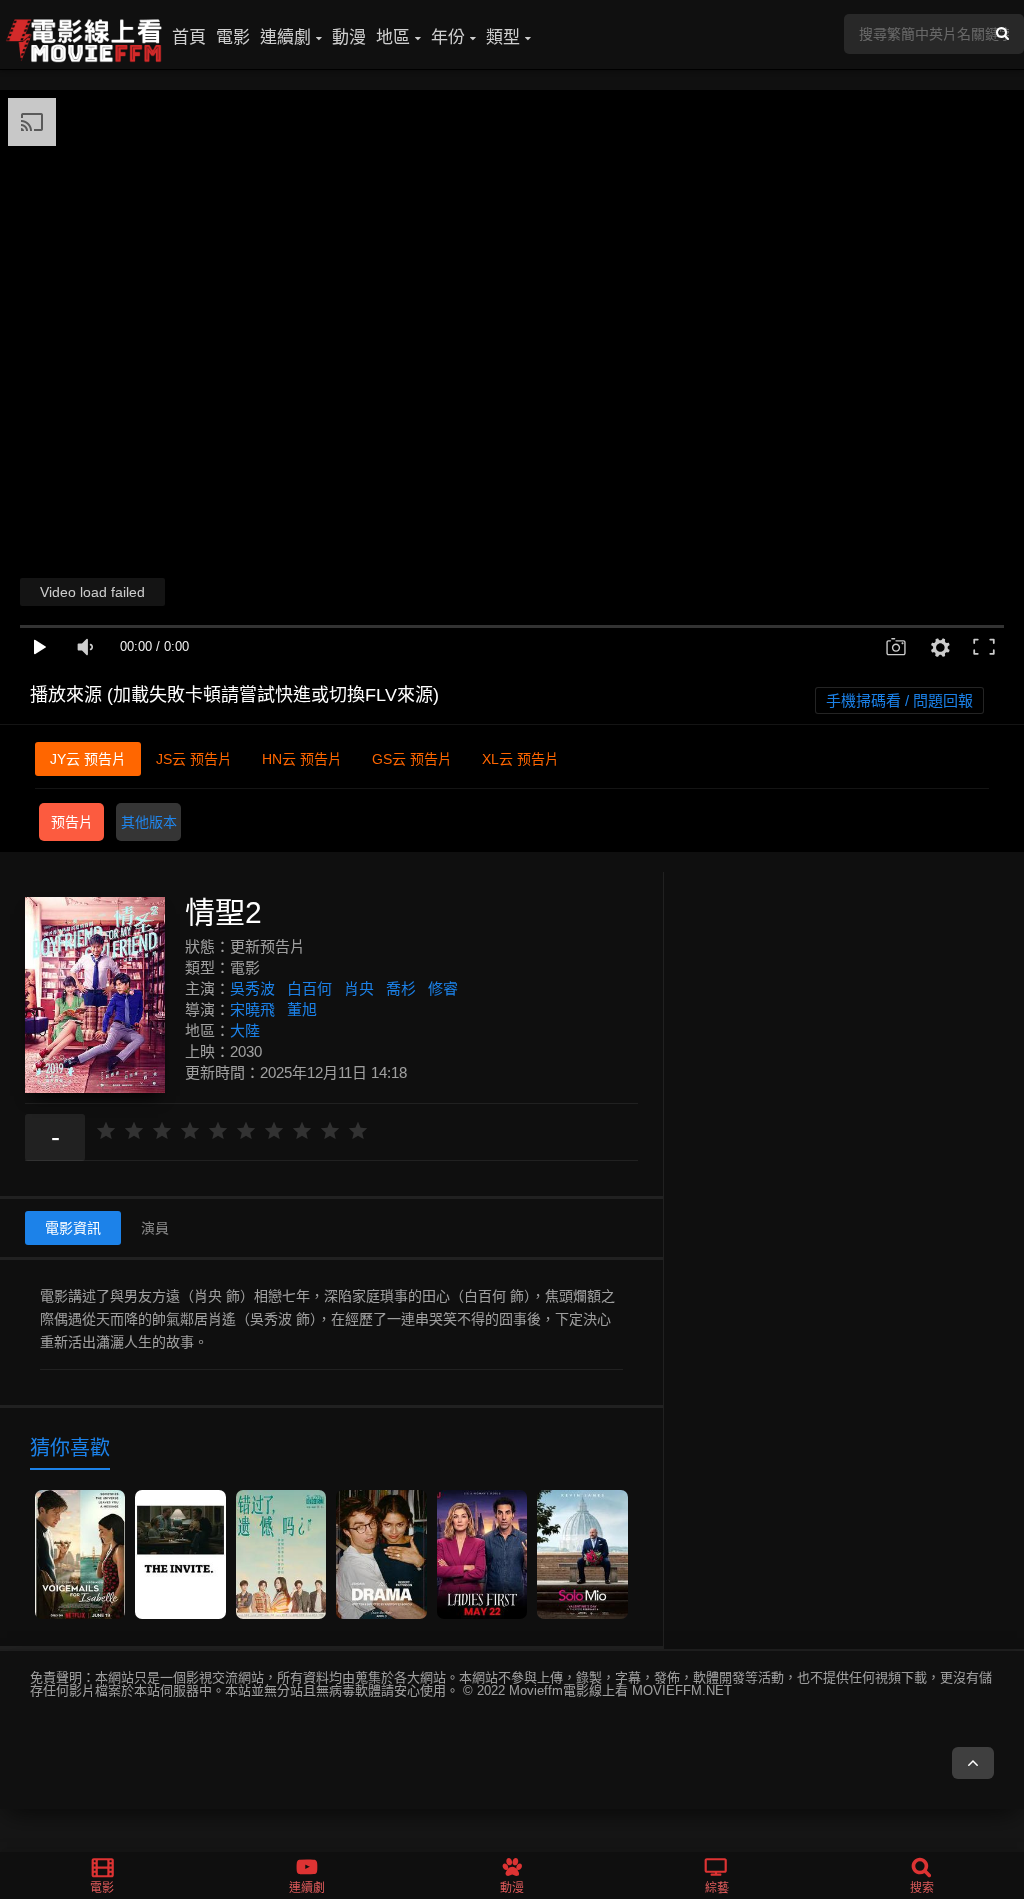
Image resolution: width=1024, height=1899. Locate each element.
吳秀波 (252, 988)
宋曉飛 (252, 1009)
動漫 (349, 37)
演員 (155, 1228)
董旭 (302, 1009)
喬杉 (401, 988)
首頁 (189, 37)
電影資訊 (73, 1228)
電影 (233, 37)
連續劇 (285, 37)
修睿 (443, 988)
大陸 (245, 1030)
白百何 (309, 988)
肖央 (359, 988)
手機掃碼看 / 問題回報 (899, 700)
